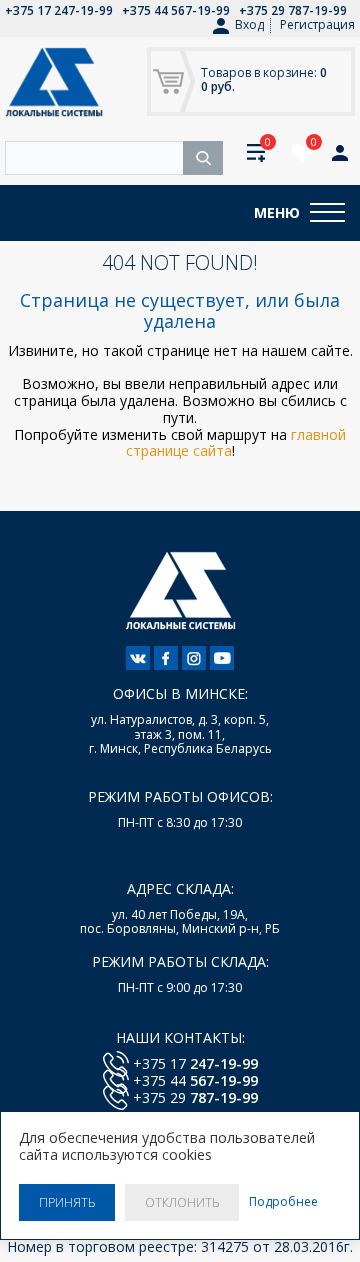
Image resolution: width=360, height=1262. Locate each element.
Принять (67, 1202)
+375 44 (195, 1080)
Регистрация (317, 24)
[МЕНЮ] (327, 213)
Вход (249, 25)
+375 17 (195, 1063)
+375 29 (195, 1097)
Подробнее (283, 1202)
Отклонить (182, 1202)
